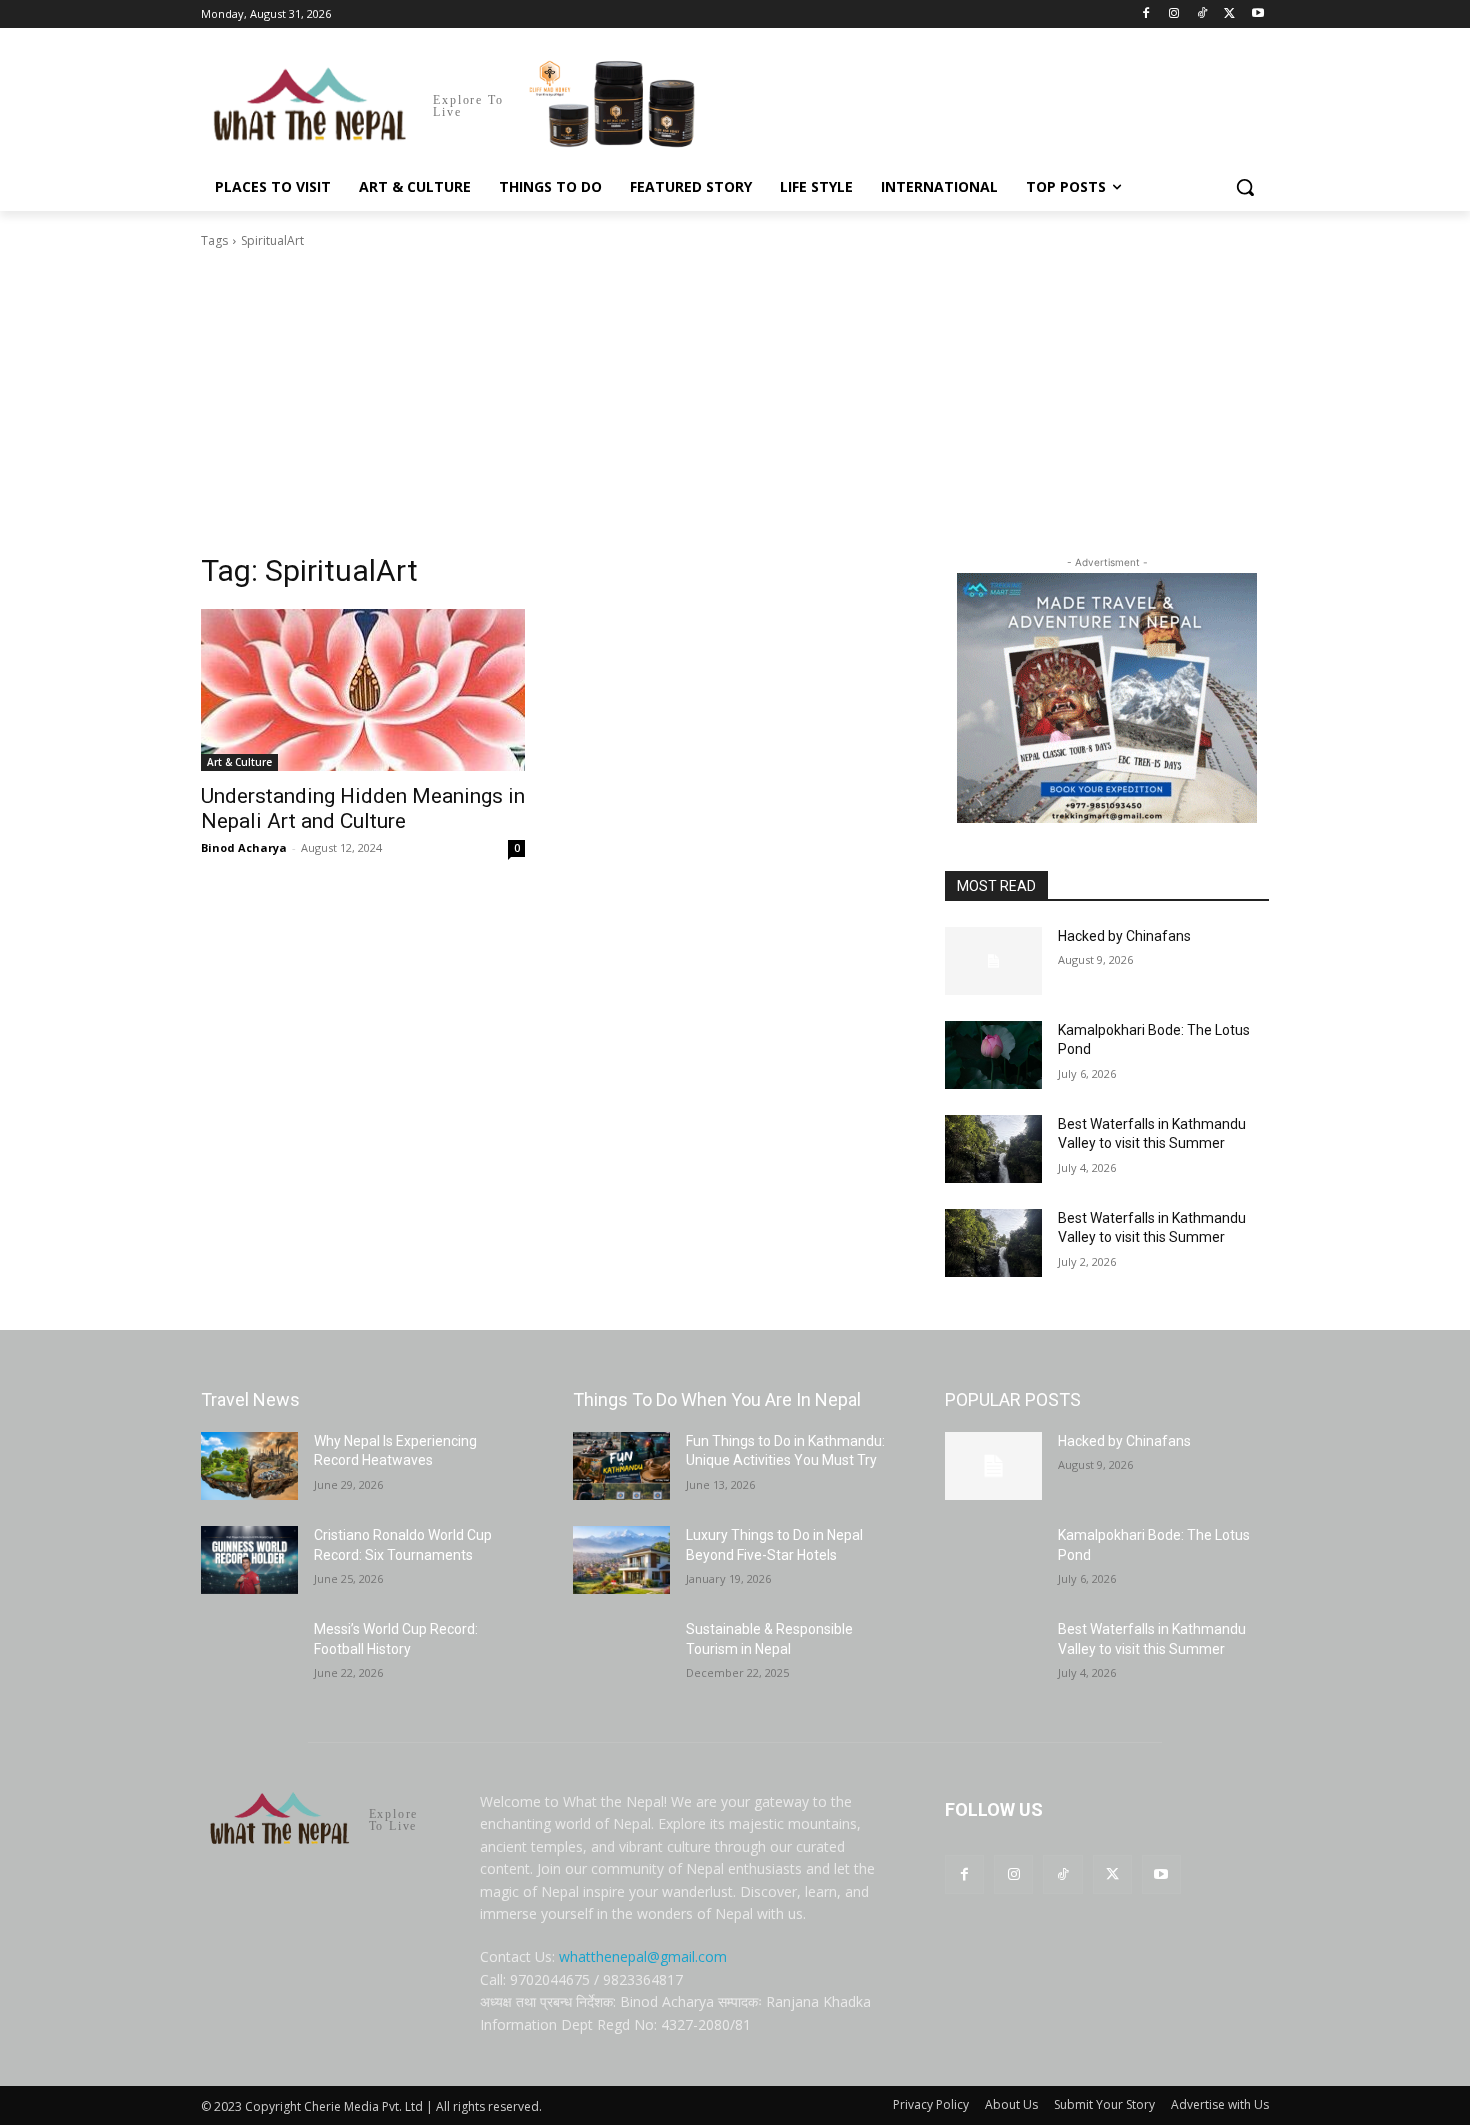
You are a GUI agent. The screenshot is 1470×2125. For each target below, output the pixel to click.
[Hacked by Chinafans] (993, 961)
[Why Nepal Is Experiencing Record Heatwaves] (249, 1466)
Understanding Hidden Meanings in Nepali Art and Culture (363, 808)
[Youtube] (1257, 14)
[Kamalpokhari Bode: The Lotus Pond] (993, 1055)
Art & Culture (239, 762)
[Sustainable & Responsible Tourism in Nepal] (621, 1654)
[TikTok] (1202, 14)
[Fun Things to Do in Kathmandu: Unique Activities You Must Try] (621, 1466)
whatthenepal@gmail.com (643, 1956)
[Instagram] (1174, 14)
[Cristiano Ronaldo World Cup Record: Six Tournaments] (249, 1560)
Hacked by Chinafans (1124, 936)
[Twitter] (1229, 14)
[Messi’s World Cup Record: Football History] (249, 1654)
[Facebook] (1146, 14)
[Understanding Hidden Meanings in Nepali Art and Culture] (363, 690)
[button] (1245, 187)
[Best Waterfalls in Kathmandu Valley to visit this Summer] (993, 1149)
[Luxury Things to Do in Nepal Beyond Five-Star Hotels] (621, 1560)
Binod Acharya (244, 847)
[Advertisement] (735, 401)
